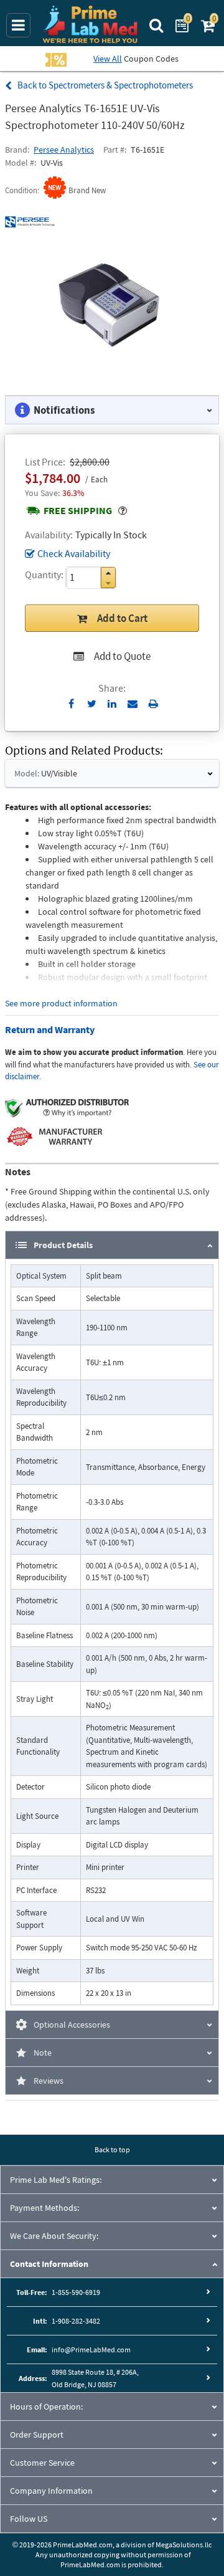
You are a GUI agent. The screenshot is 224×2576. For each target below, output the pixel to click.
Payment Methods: (44, 2208)
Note (43, 2053)
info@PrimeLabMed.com (91, 2349)
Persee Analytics (64, 150)
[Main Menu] (18, 25)
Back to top (112, 2149)
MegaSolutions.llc (184, 2545)
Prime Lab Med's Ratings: (56, 2180)
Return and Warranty (50, 1029)
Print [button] (153, 704)
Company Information (51, 2491)
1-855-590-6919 (76, 2292)
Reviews (49, 2081)
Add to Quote (122, 656)
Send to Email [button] (133, 704)
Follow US (29, 2519)
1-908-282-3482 (76, 2321)
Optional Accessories (72, 2025)
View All (108, 59)
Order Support (37, 2435)
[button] (108, 573)
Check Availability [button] (74, 553)
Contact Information (49, 2264)
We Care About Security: (54, 2236)
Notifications (64, 410)
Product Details (63, 1245)
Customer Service (42, 2463)
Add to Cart (122, 618)
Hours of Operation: (46, 2407)
